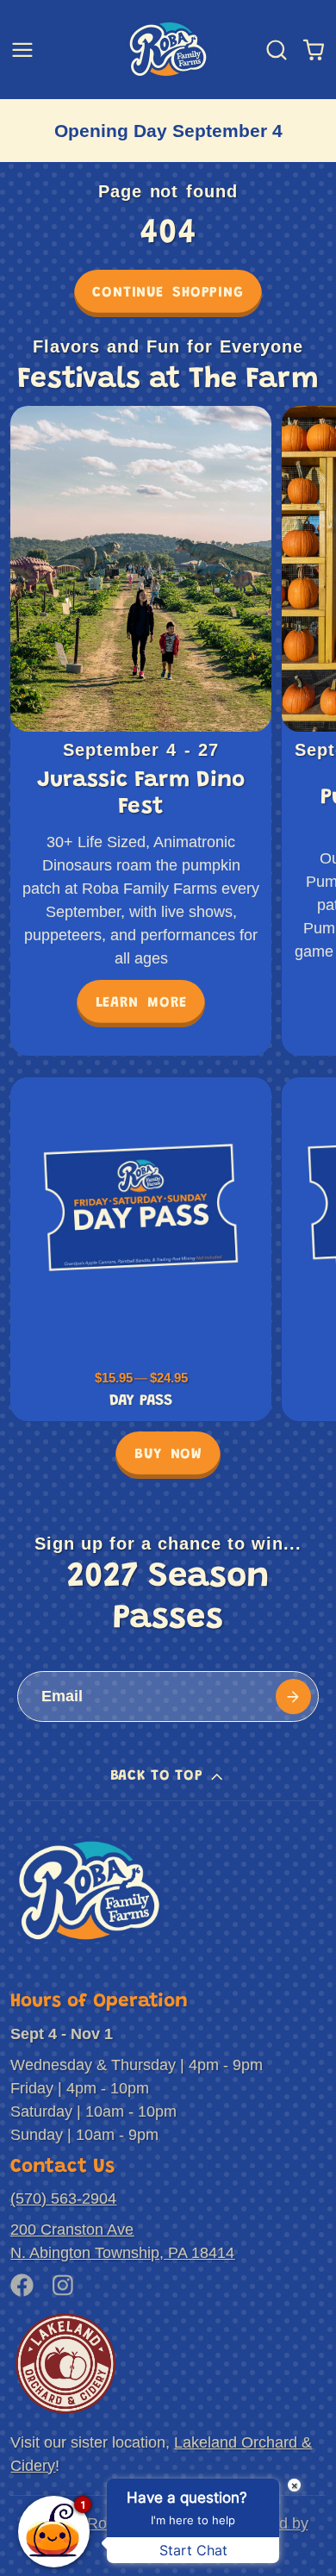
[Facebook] (22, 2285)
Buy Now (168, 1455)
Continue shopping (168, 293)
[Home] (168, 49)
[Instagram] (64, 2285)
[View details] (89, 1890)
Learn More (141, 1003)
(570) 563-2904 (63, 2199)
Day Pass (140, 1249)
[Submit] (293, 1697)
